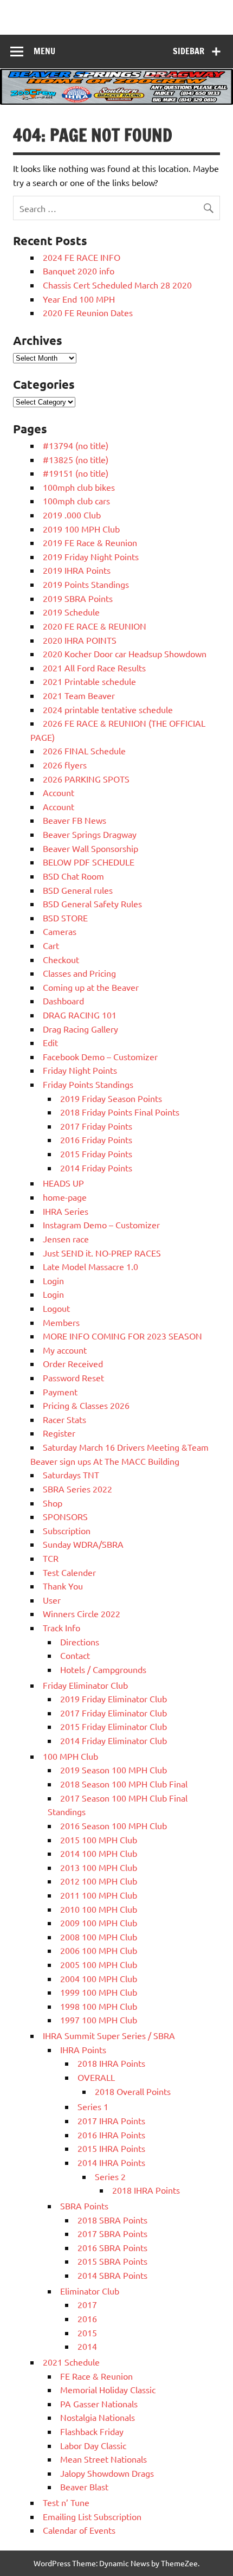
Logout (56, 1308)
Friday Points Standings (88, 1084)
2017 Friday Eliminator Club (114, 1713)
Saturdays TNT (71, 1475)
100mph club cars (76, 501)
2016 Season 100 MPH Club (114, 1825)
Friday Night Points (80, 1070)
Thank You (63, 1586)
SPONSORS (65, 1516)
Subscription (67, 1530)
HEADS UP (63, 1183)
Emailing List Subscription (92, 2516)
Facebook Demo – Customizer (100, 1056)
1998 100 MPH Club (99, 2006)
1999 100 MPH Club (99, 1992)
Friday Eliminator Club (85, 1685)
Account (59, 792)
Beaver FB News (75, 820)
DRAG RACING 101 (80, 1015)
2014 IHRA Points (111, 2162)
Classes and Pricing (79, 973)
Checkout (61, 959)
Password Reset (73, 1377)
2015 (87, 2333)
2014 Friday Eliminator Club (114, 1740)
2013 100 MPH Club (99, 1867)
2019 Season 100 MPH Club (114, 1770)
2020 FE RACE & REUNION (95, 626)
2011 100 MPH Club (99, 1895)
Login (53, 1280)
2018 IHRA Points (111, 2063)
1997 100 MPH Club (99, 2020)
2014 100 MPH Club (99, 1853)
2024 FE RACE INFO (82, 257)
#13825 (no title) (76, 459)
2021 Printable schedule (89, 681)
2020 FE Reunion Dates (88, 312)
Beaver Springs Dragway (90, 834)
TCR (51, 1558)
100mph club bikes (79, 487)
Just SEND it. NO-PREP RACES (102, 1253)
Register (59, 1433)
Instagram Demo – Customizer (101, 1225)
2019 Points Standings (86, 584)
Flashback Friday (92, 2431)
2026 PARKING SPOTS (86, 779)
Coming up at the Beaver (91, 987)
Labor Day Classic (93, 2445)
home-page (65, 1197)
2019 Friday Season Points (111, 1098)
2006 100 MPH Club (99, 1950)
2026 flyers (65, 765)
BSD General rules (78, 890)
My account (65, 1350)
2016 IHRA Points (111, 2135)
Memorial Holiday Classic (108, 2389)
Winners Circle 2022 (82, 1613)
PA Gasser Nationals (99, 2404)
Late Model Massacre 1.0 (90, 1266)
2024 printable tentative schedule (108, 709)
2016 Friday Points (96, 1139)
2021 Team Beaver (79, 695)
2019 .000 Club (72, 515)
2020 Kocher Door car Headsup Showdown (125, 653)
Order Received (73, 1363)
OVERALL (96, 2077)
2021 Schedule (71, 2362)
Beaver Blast (84, 2487)
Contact (75, 1655)
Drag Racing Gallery (80, 1029)
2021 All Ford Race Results (94, 668)
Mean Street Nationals (103, 2459)
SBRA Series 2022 (77, 1489)
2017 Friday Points (96, 1126)
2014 (87, 2346)
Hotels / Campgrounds (103, 1669)
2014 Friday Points (96, 1168)
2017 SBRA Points (112, 2233)
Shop (53, 1503)
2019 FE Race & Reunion (90, 542)
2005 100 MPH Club (99, 1964)
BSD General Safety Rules (92, 903)
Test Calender (69, 1572)
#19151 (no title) (76, 473)
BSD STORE (65, 918)
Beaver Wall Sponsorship (90, 848)
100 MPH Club (70, 1756)
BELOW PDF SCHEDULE (89, 862)
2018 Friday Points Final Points (120, 1112)
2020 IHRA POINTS (80, 640)
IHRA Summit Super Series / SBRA (109, 2035)
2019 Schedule (71, 612)
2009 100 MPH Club (99, 1923)
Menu (44, 51)
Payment (60, 1392)
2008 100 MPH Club (99, 1937)
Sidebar (189, 51)
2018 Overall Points (133, 2091)
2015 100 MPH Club (99, 1840)
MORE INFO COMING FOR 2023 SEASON (122, 1336)
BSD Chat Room (73, 876)
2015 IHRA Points (111, 2148)
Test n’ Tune (66, 2502)
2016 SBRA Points (112, 2247)
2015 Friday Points (96, 1154)
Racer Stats (64, 1419)
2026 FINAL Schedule (84, 751)
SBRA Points (84, 2206)
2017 (87, 2304)
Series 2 (110, 2176)
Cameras (60, 931)
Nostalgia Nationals (98, 2417)
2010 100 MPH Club (99, 1909)
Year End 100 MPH (79, 299)
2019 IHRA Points (77, 570)
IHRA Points (83, 2049)
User (52, 1600)
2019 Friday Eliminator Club (114, 1699)
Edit (50, 1042)
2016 (87, 2318)
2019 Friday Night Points (91, 556)
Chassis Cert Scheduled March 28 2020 (117, 285)
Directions (80, 1642)
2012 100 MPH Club (99, 1881)
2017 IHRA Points (111, 2120)
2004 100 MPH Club (99, 1978)
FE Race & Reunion (96, 2376)
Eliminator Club (90, 2291)
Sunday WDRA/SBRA (83, 1544)
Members (61, 1322)
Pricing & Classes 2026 (86, 1405)
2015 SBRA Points (112, 2261)
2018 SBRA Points (112, 2220)
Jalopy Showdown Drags (107, 2473)
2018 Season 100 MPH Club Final (124, 1784)
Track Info (62, 1627)
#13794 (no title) (76, 445)
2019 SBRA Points (78, 598)
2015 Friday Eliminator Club (114, 1726)
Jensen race (66, 1239)
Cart (51, 945)
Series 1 (93, 2106)
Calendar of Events (79, 2530)
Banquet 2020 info (79, 271)
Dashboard (63, 1001)
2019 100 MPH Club (81, 529)
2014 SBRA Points (112, 2275)
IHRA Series (66, 1211)
